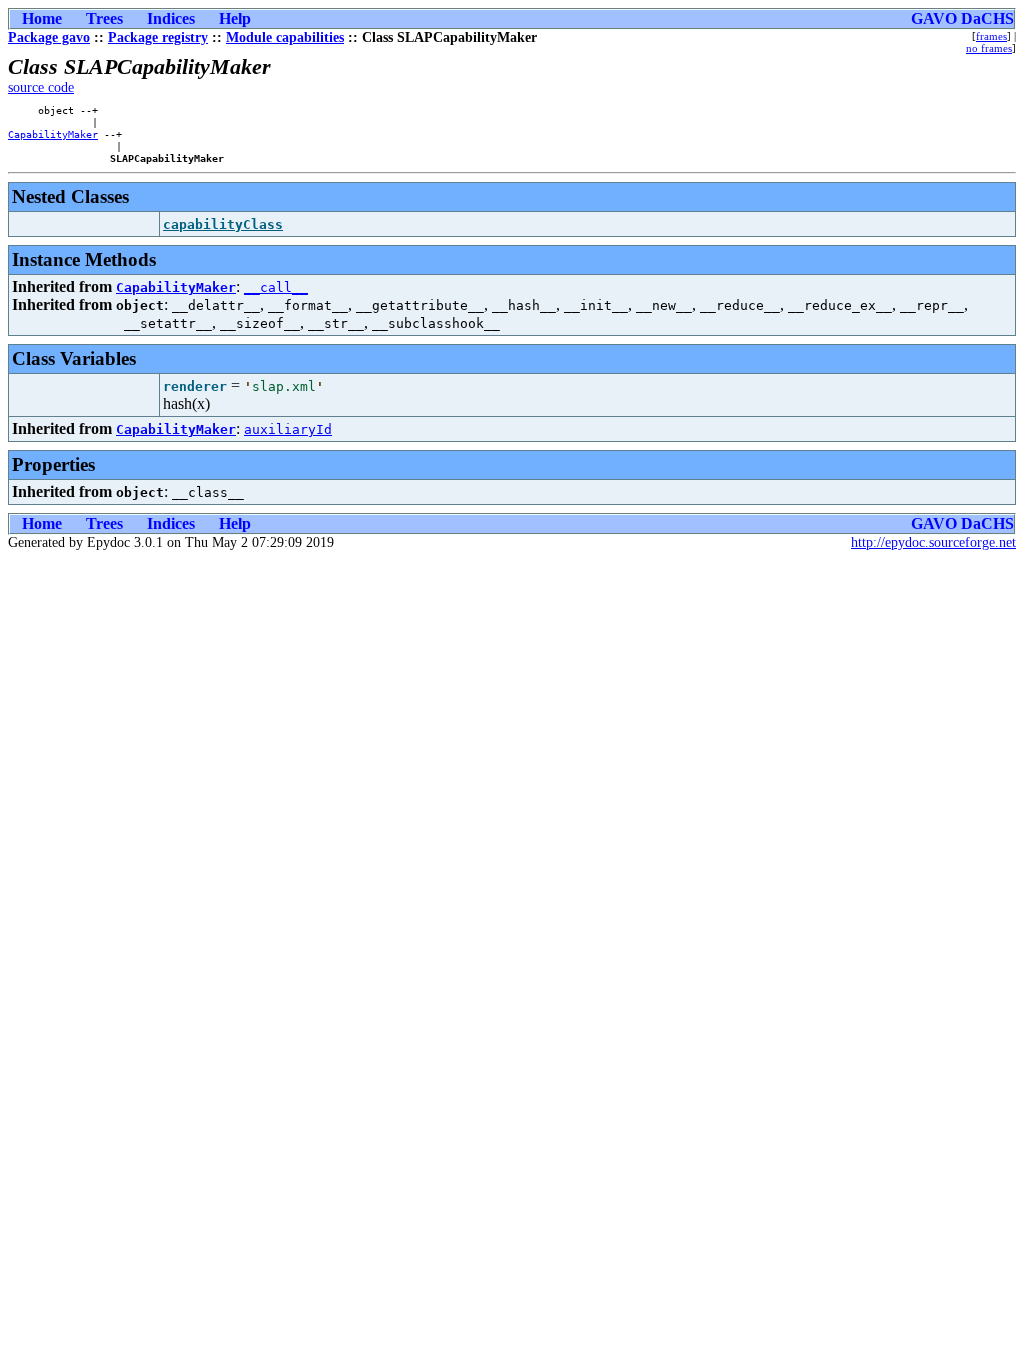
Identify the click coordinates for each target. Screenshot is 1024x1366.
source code (41, 87)
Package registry (158, 37)
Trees (104, 18)
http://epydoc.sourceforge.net (933, 542)
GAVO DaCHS (962, 18)
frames (991, 36)
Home (42, 18)
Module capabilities (285, 37)
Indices (171, 18)
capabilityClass (223, 224)
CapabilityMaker (53, 134)
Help (235, 18)
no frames (989, 48)
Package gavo (49, 37)
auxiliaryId (288, 429)
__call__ (276, 287)
